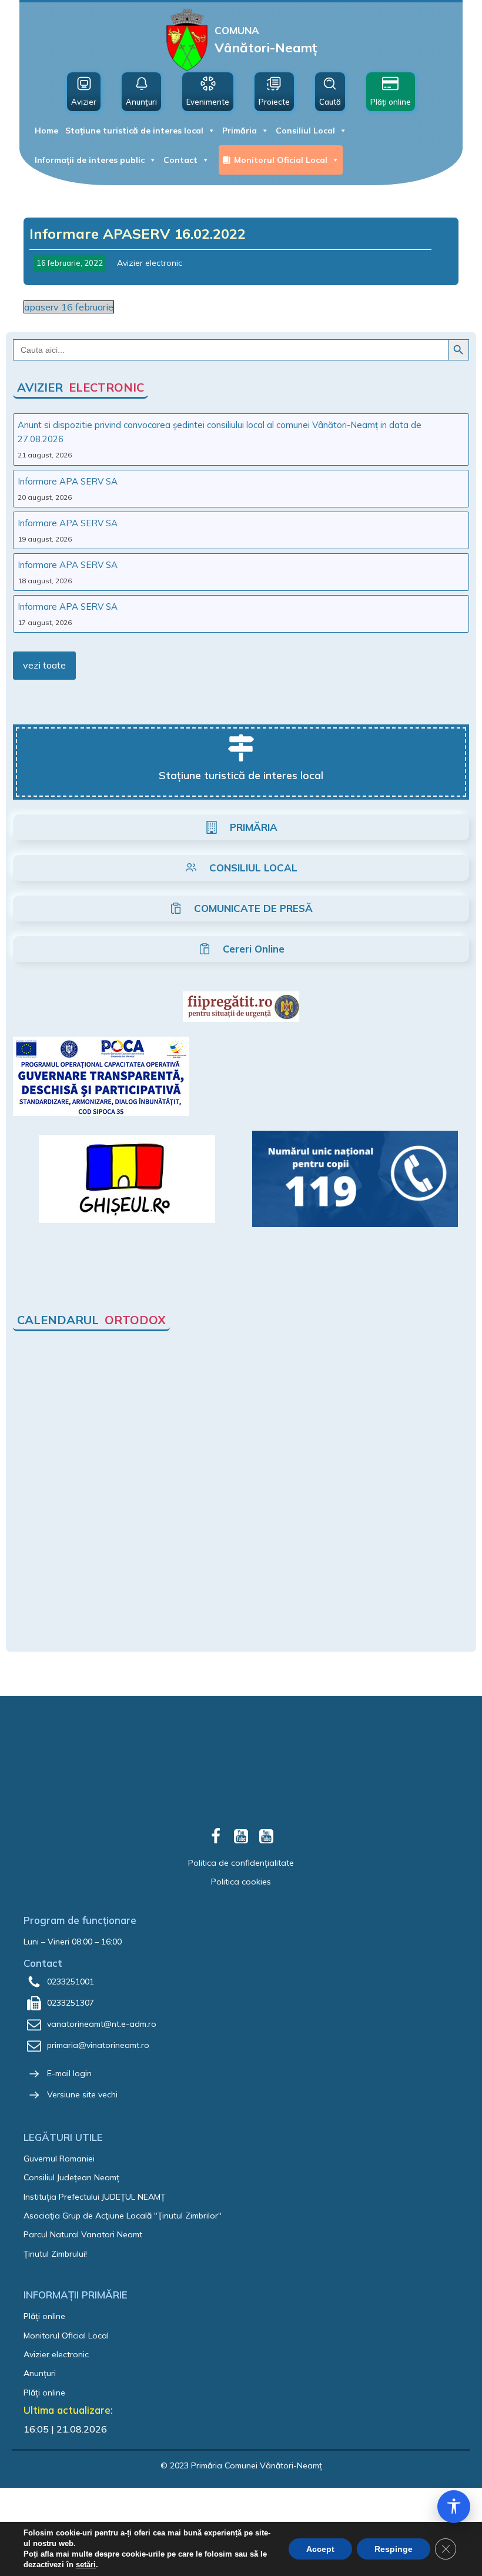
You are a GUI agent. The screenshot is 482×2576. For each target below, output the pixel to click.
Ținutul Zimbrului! (55, 2254)
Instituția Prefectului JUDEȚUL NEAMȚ (94, 2197)
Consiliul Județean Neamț (71, 2177)
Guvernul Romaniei (59, 2159)
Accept (320, 2549)
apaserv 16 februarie (69, 307)
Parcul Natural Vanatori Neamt (83, 2234)
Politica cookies (241, 1882)
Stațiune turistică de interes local (134, 131)
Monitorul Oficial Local (281, 160)
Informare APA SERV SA (68, 481)
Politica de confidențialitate (241, 1863)
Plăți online (44, 2316)
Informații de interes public (90, 160)
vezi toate (44, 665)
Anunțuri (40, 2373)
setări (86, 2565)
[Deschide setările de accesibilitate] (454, 2507)
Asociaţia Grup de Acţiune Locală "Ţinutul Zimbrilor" (123, 2216)
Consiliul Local (305, 131)
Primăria (240, 131)
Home (46, 131)
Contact (180, 160)
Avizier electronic (150, 263)
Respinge (394, 2549)
